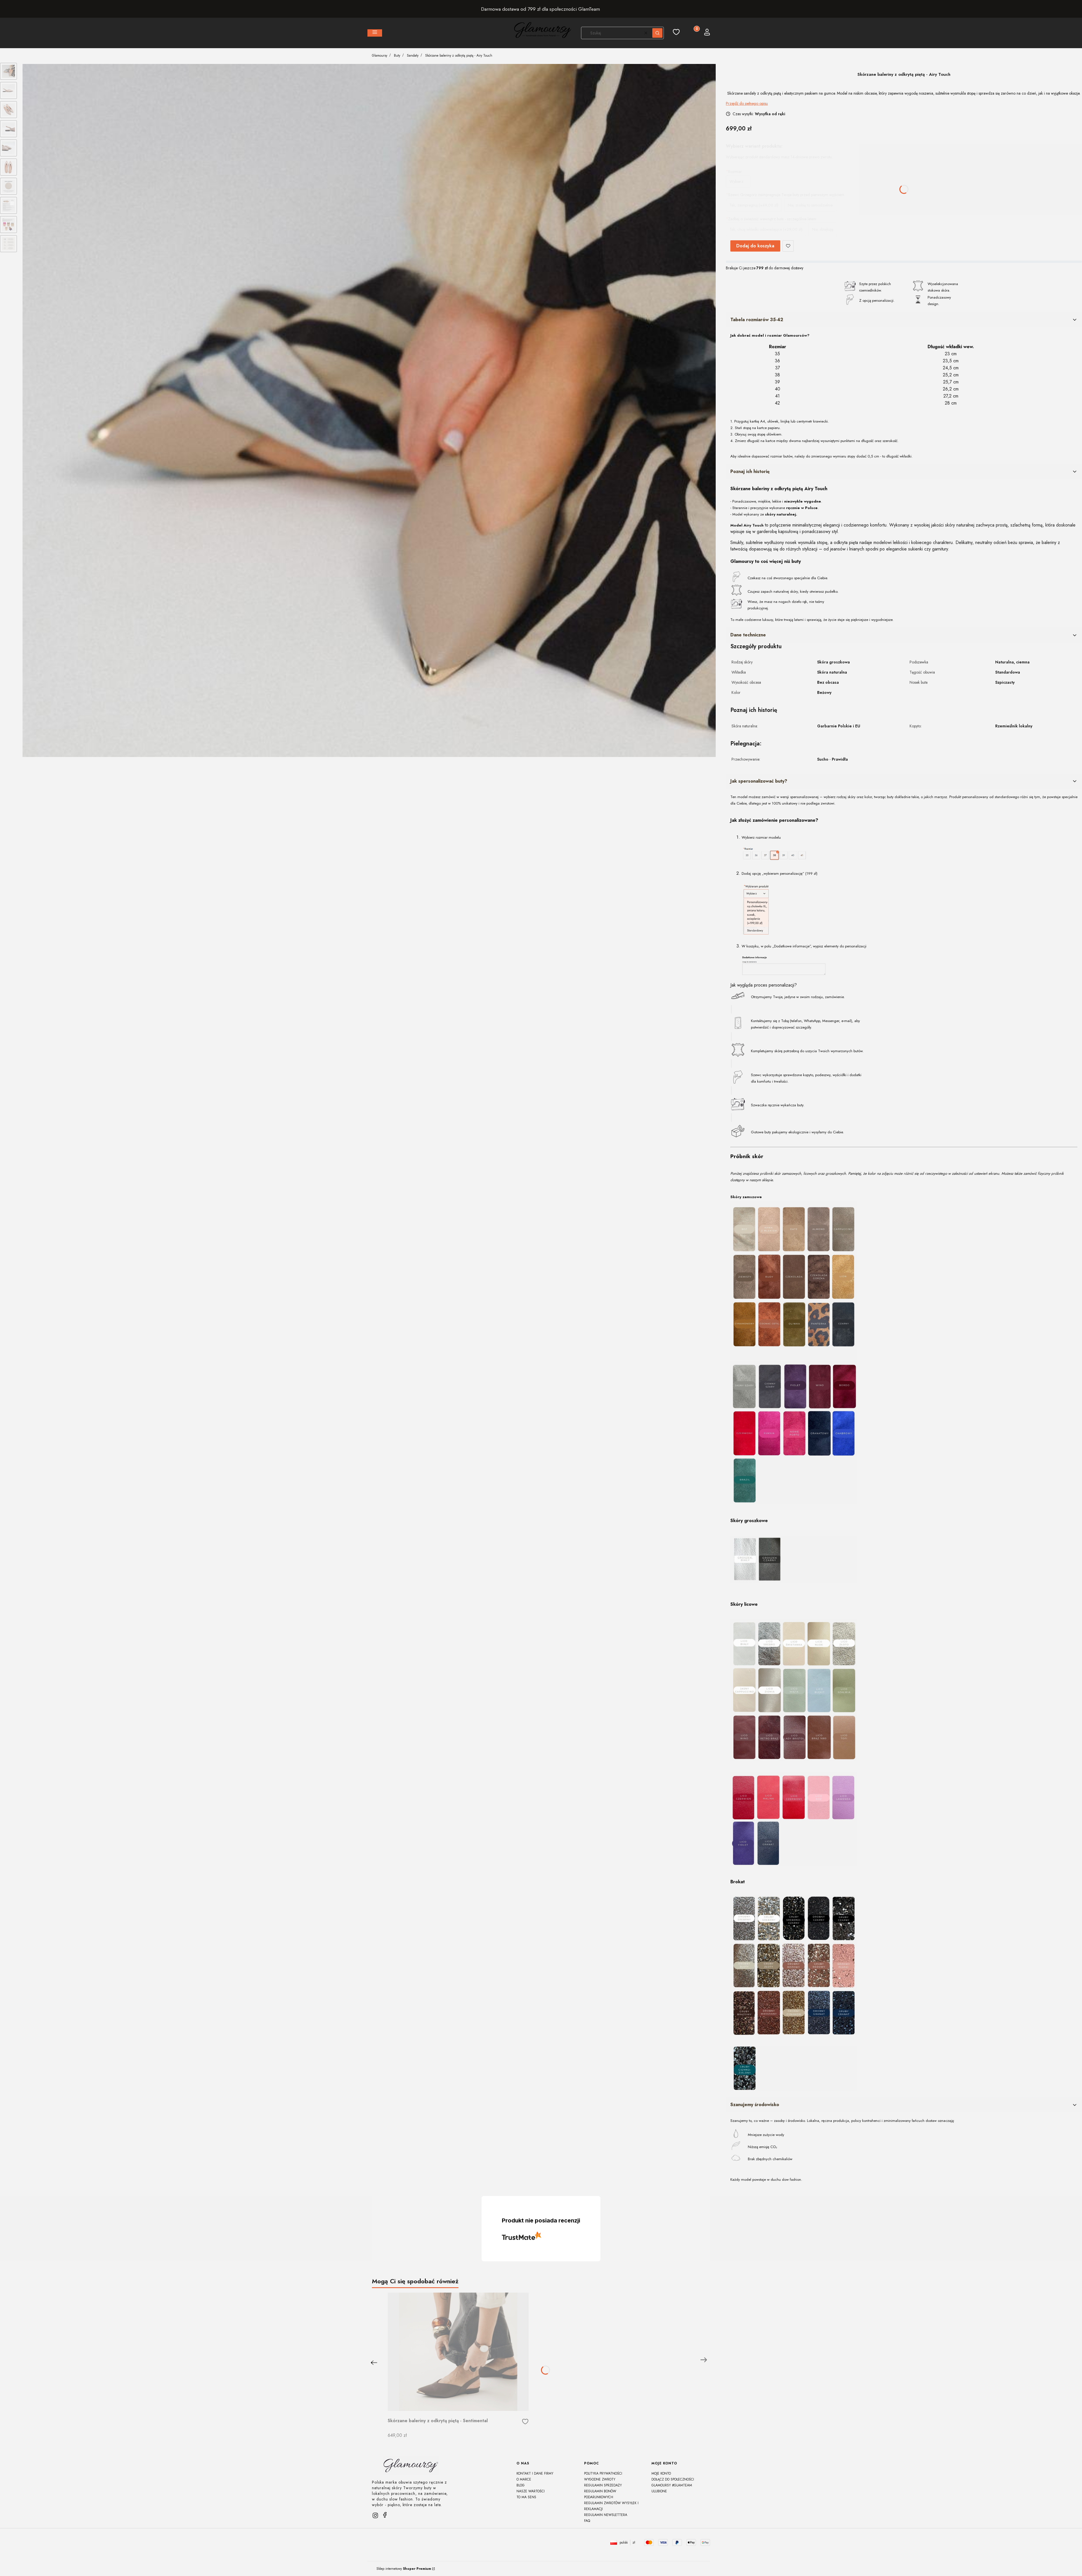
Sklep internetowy (404, 2569)
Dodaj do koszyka (755, 246)
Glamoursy (380, 55)
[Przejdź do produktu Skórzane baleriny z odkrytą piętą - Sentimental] (458, 2352)
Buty (397, 55)
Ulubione (659, 2491)
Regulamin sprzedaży (603, 2485)
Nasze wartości (531, 2491)
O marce (524, 2479)
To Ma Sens (526, 2497)
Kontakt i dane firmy (535, 2473)
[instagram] (375, 2515)
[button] (375, 33)
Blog (521, 2485)
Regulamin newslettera (606, 2515)
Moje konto (661, 2473)
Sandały (413, 55)
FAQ (587, 2521)
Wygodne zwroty (600, 2479)
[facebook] (385, 2515)
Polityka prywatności (603, 2473)
